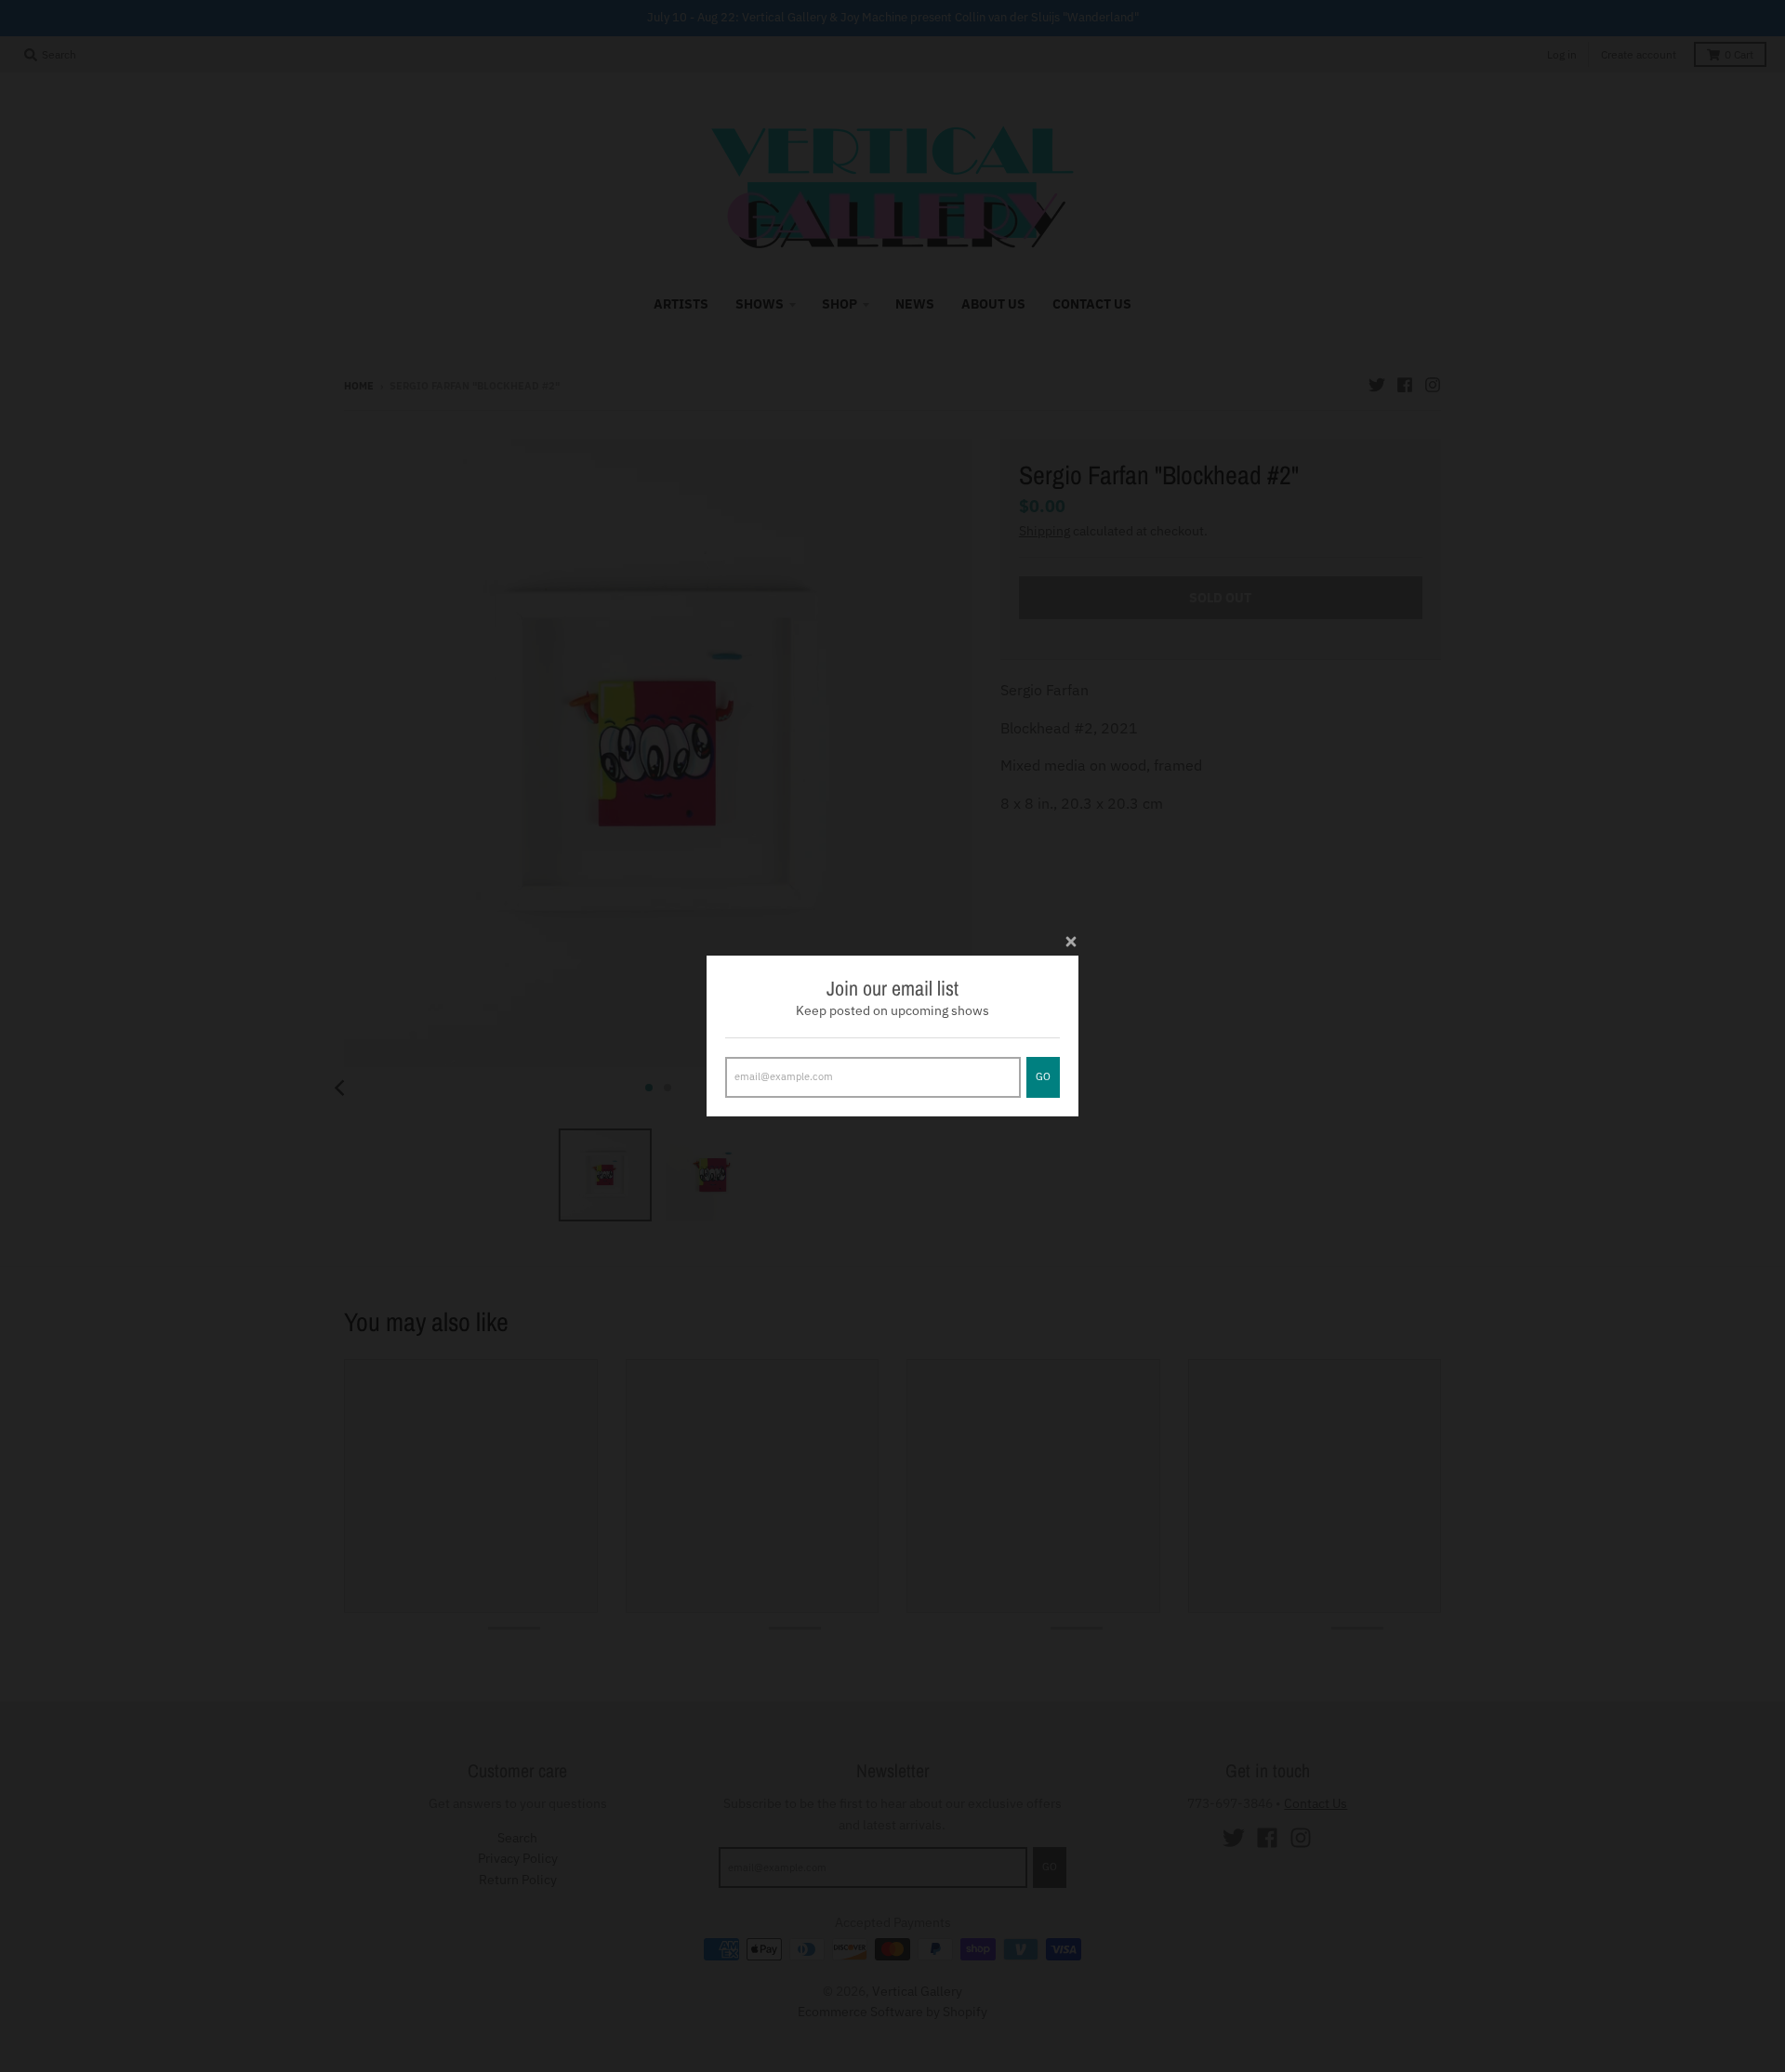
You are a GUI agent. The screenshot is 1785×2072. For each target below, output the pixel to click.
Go (1043, 1076)
